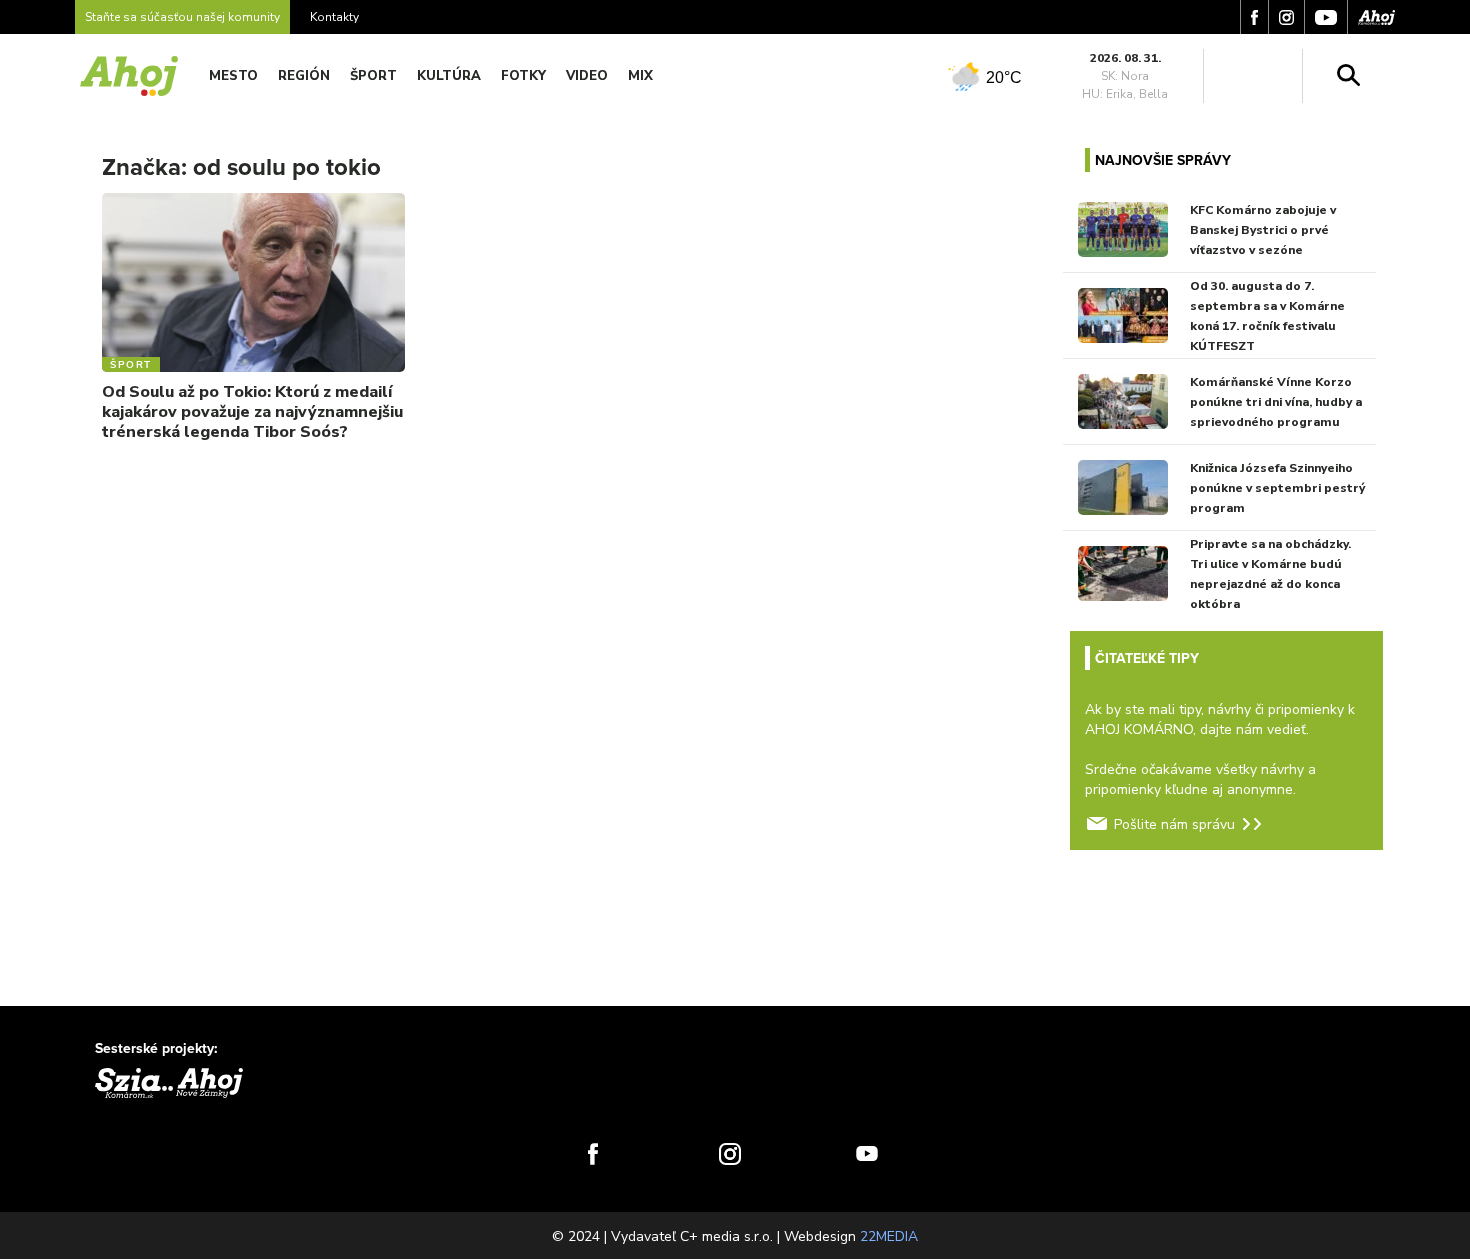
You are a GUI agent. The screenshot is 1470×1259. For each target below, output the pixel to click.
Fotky (523, 76)
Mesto (233, 76)
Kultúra (449, 76)
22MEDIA (889, 1236)
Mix (640, 76)
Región (304, 76)
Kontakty (334, 17)
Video (587, 76)
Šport (373, 76)
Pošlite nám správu (1174, 824)
